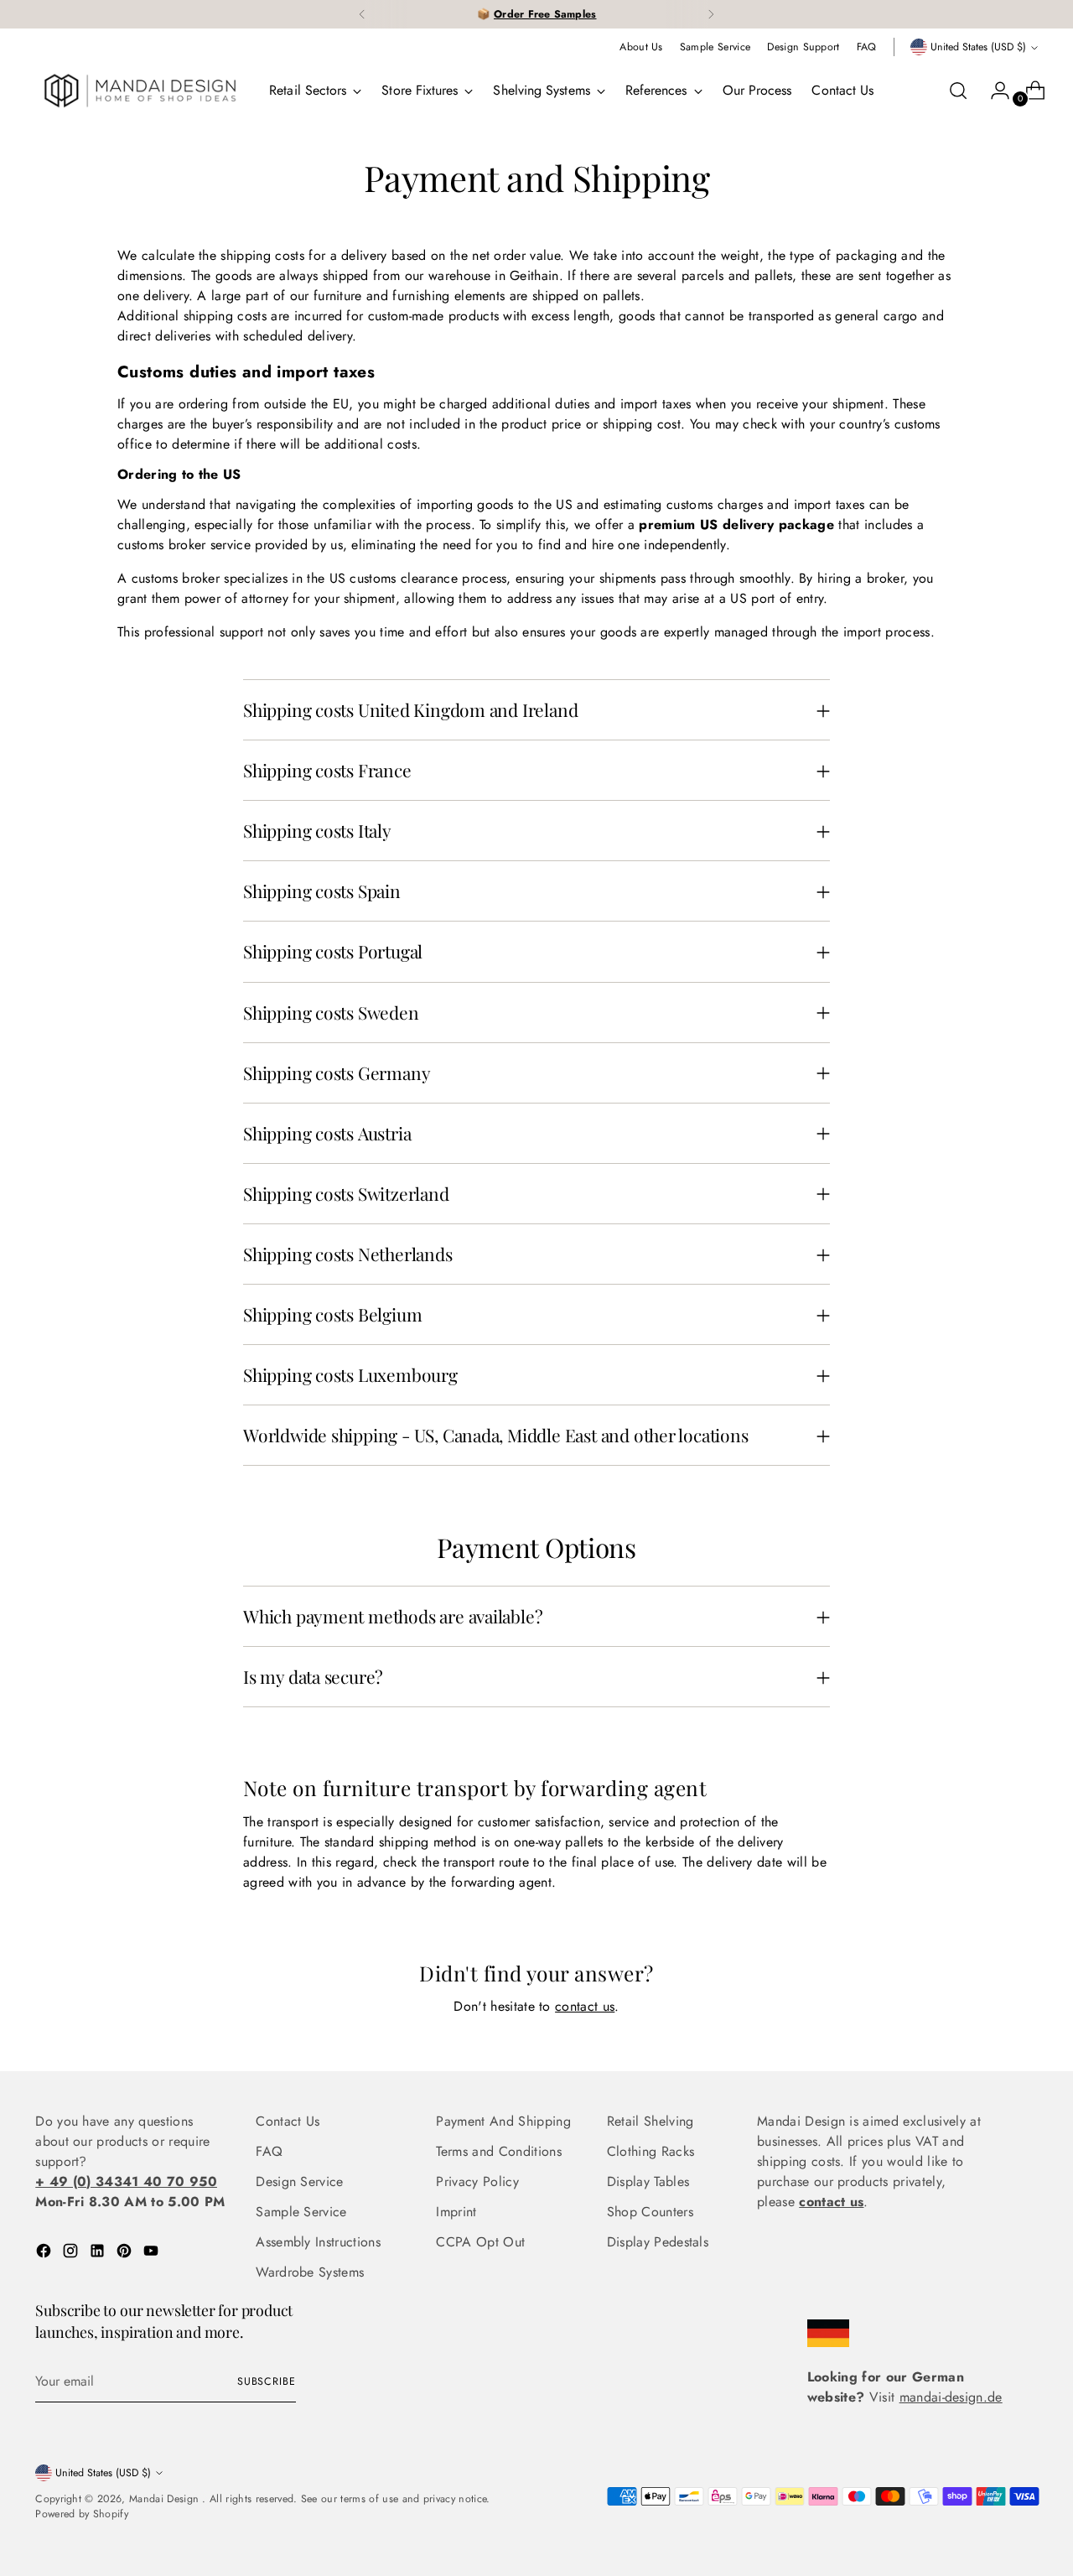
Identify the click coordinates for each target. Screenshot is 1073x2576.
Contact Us (288, 2121)
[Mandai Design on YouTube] (153, 2254)
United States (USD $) (978, 47)
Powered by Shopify (82, 2514)
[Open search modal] (958, 91)
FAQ (269, 2151)
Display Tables (648, 2181)
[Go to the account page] (993, 91)
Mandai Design (166, 2499)
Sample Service (301, 2212)
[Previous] (362, 14)
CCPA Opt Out (480, 2242)
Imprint (456, 2212)
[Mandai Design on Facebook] (45, 2254)
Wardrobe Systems (310, 2272)
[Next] (711, 14)
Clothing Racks (651, 2151)
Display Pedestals (658, 2242)
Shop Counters (650, 2212)
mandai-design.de (951, 2397)
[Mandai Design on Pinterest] (126, 2254)
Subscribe (267, 2381)
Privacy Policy (477, 2181)
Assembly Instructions (318, 2242)
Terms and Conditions (498, 2151)
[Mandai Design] (140, 91)
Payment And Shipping (503, 2121)
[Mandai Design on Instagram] (72, 2254)
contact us (585, 2006)
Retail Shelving (651, 2121)
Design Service (299, 2181)
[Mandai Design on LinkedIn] (99, 2254)
